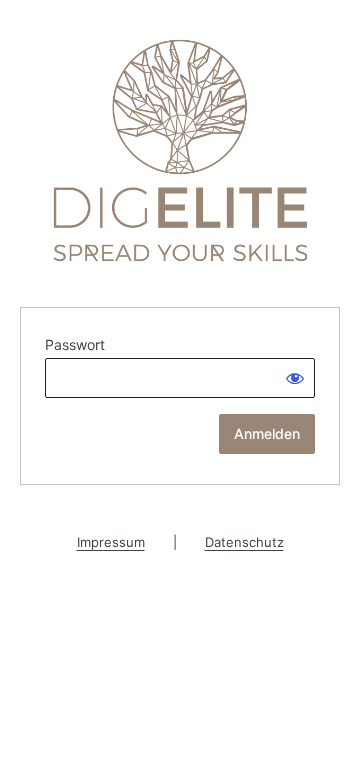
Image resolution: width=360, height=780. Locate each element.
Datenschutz (244, 542)
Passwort (75, 344)
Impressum (111, 542)
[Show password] (295, 378)
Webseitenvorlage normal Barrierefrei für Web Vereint (180, 150)
